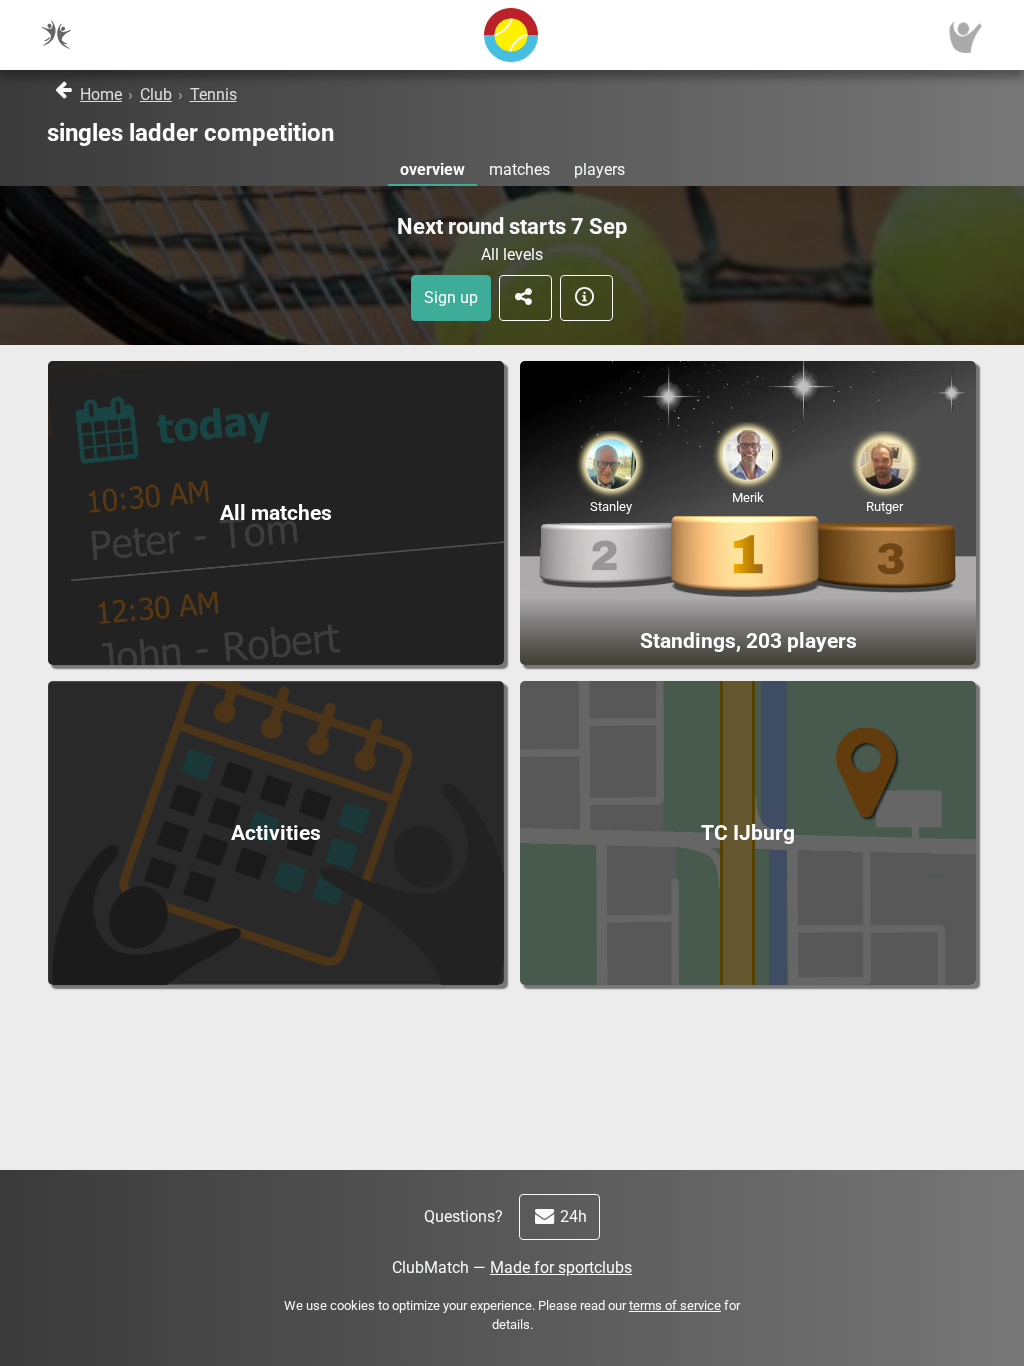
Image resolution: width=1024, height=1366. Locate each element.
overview (432, 169)
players (599, 169)
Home (101, 94)
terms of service (675, 1305)
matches (519, 169)
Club (156, 94)
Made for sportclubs (561, 1267)
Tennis (213, 94)
